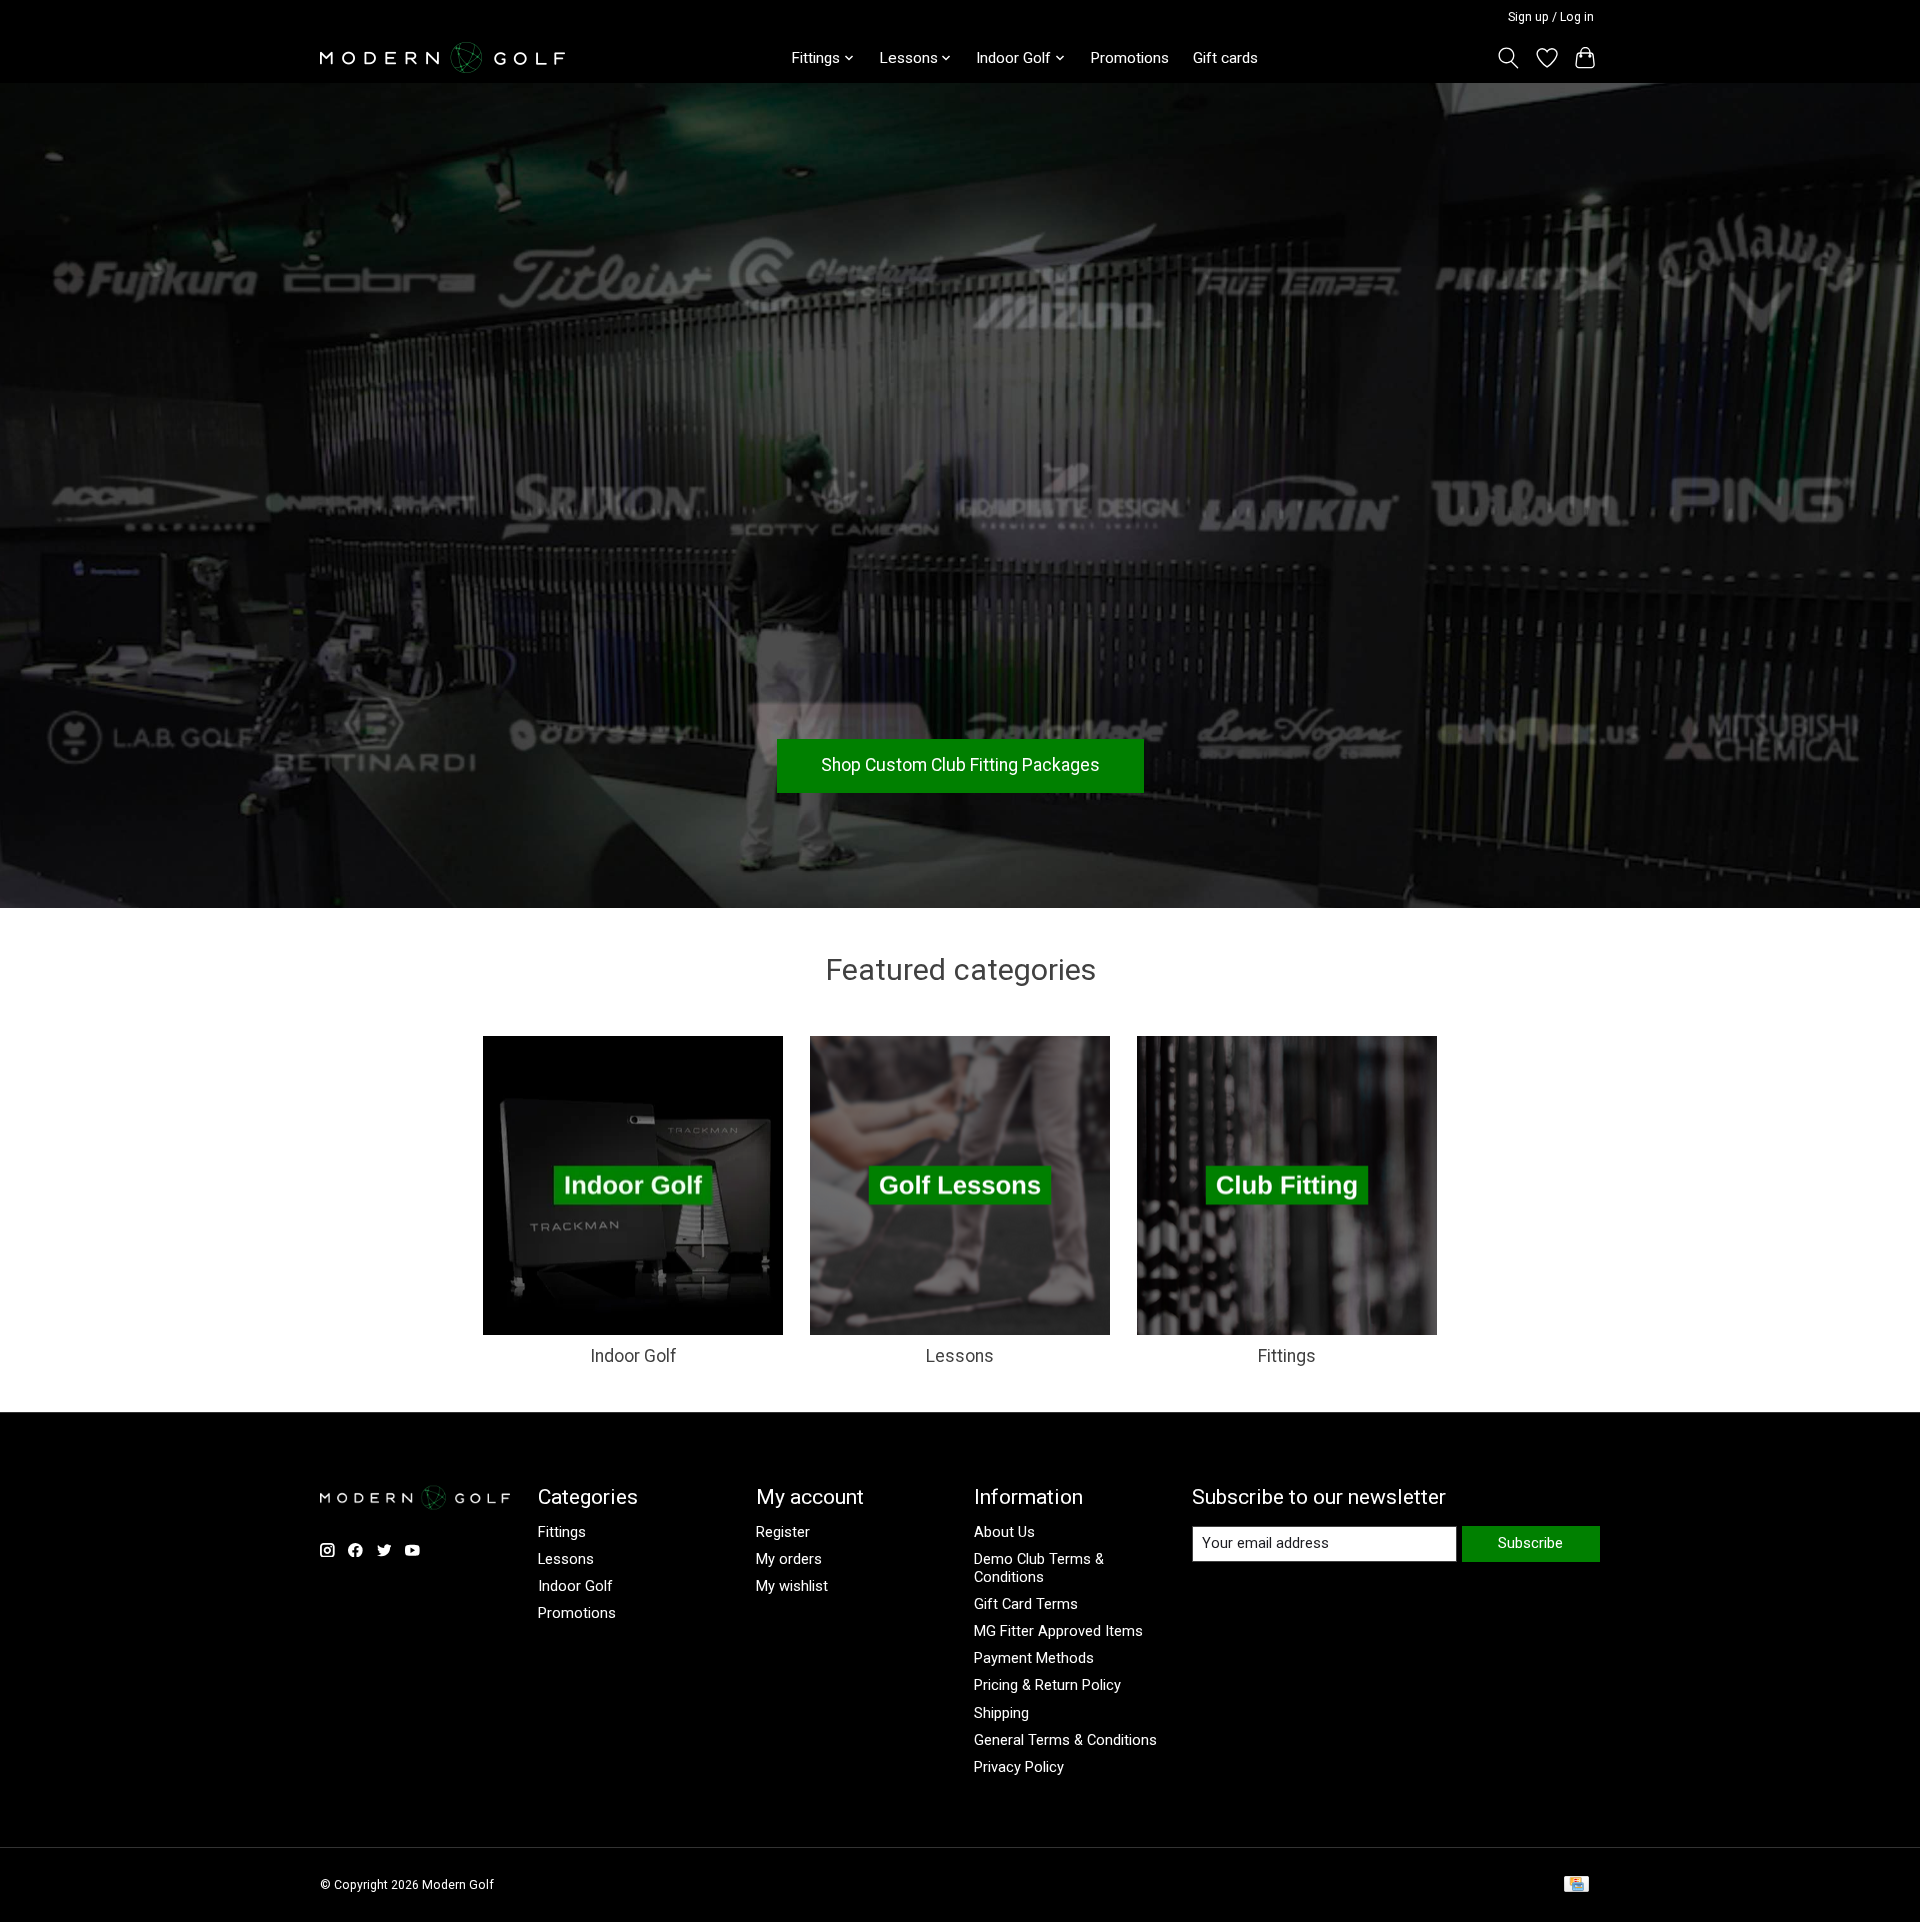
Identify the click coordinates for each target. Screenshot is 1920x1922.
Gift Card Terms (1026, 1604)
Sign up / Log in (1551, 17)
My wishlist (792, 1586)
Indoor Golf (633, 1356)
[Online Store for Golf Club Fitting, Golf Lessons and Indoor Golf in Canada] (442, 57)
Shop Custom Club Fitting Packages (960, 765)
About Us (1004, 1532)
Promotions (1129, 58)
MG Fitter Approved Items (1058, 1631)
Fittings (1287, 1356)
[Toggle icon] (1508, 58)
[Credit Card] (1576, 1885)
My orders (789, 1559)
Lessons (960, 1356)
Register (783, 1532)
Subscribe (1530, 1543)
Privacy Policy (1019, 1767)
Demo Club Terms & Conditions (1039, 1568)
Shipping (1001, 1713)
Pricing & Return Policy (1047, 1685)
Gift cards (1225, 58)
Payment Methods (1034, 1658)
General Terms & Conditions (1065, 1740)
